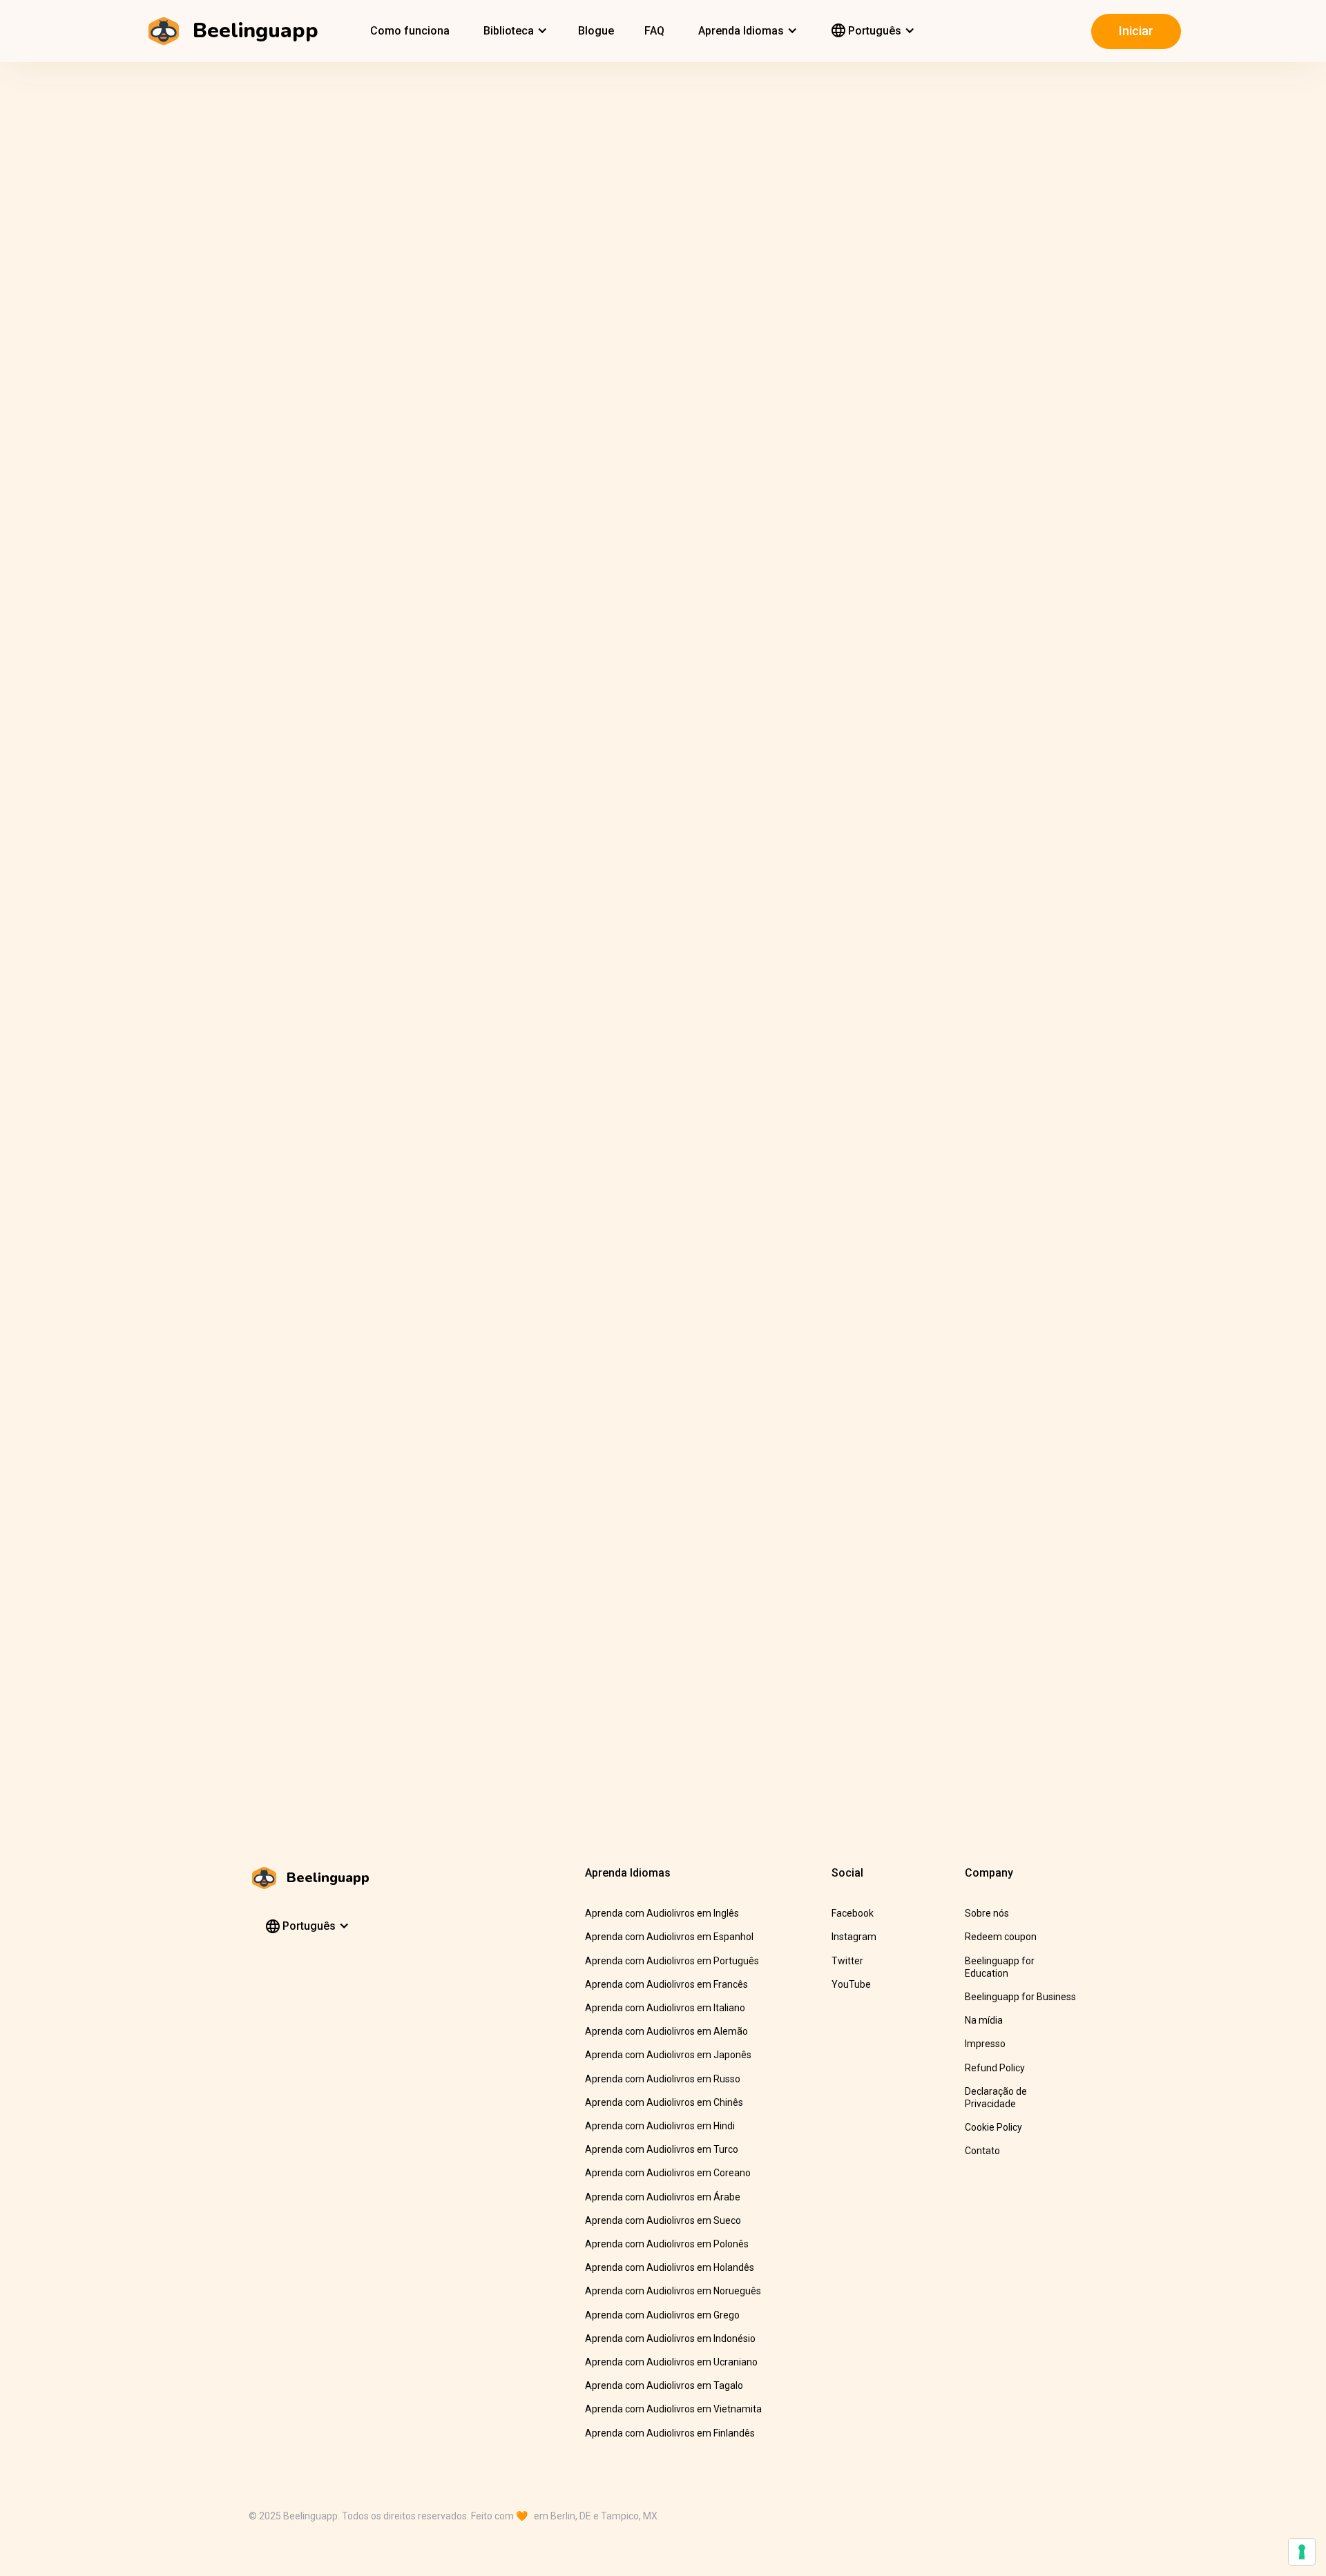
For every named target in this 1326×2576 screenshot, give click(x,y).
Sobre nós (987, 1913)
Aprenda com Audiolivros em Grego (662, 2315)
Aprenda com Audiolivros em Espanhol (669, 1937)
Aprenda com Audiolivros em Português (672, 1961)
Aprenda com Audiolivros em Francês (666, 1984)
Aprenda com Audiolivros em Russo (663, 2079)
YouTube (851, 1984)
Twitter (847, 1961)
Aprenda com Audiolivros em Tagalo (664, 2385)
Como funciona (410, 31)
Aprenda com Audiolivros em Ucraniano (671, 2362)
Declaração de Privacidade (996, 2098)
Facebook (853, 1913)
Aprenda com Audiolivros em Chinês (664, 2102)
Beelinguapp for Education (1000, 1967)
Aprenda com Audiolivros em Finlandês (670, 2433)
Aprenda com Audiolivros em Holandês (670, 2267)
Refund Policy (995, 2068)
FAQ (654, 31)
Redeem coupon (1001, 1937)
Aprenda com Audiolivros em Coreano (668, 2173)
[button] (514, 31)
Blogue (596, 31)
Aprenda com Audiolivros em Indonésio (670, 2338)
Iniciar (1136, 31)
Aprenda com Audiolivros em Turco (662, 2149)
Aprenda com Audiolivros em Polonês (667, 2244)
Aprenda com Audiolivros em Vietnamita (673, 2409)
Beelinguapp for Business (1020, 1997)
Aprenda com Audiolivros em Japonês (668, 2055)
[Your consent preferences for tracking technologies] (1302, 2552)
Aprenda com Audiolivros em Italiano (665, 2008)
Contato (982, 2151)
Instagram (854, 1937)
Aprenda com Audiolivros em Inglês (662, 1913)
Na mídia (984, 2020)
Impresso (985, 2044)
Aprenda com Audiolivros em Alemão (666, 2031)
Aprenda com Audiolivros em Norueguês (673, 2291)
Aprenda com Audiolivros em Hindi (660, 2126)
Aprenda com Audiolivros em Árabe (663, 2197)
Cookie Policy (993, 2127)
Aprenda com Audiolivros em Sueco (663, 2220)
